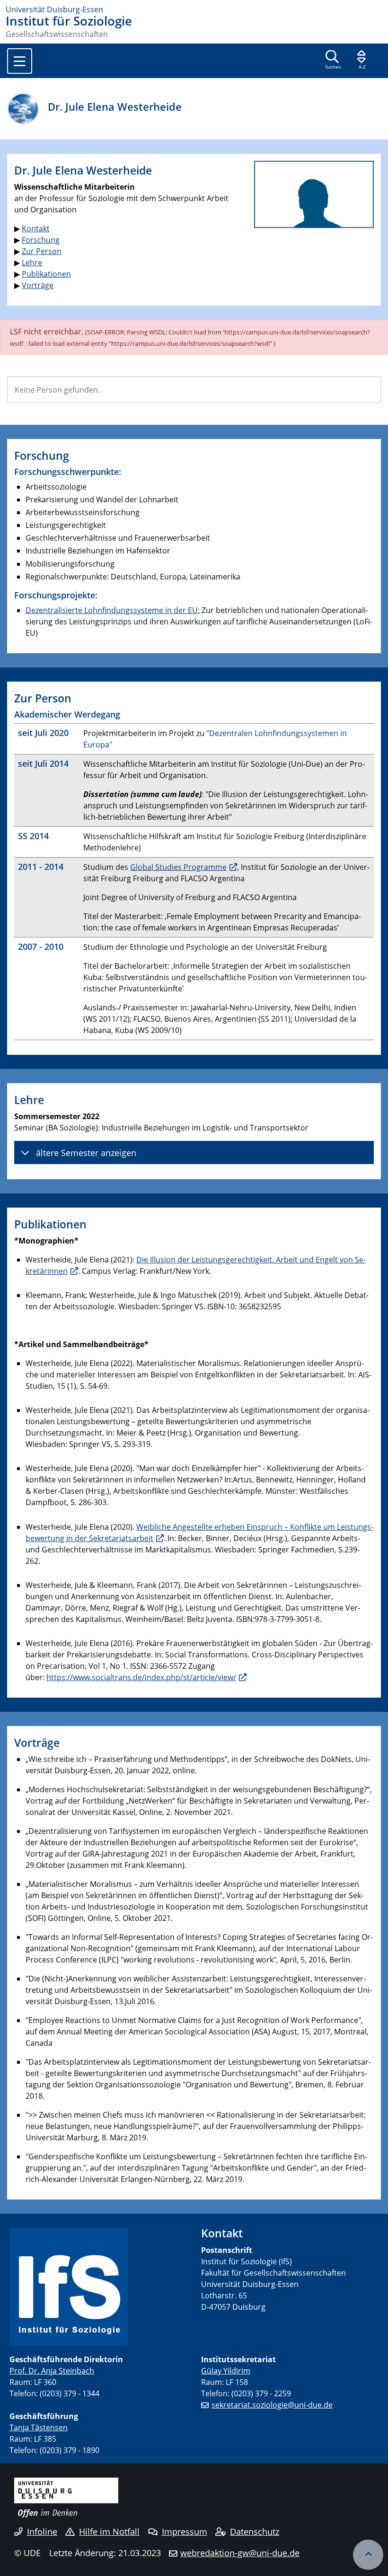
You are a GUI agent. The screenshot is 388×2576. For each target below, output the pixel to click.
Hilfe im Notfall (109, 2532)
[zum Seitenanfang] (368, 2555)
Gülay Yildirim (226, 2371)
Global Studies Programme (178, 867)
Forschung (41, 240)
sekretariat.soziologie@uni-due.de (272, 2405)
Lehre (32, 263)
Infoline (42, 2532)
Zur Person (42, 251)
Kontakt (36, 228)
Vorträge (38, 285)
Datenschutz (255, 2532)
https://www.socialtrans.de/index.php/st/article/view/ (141, 1677)
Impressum (185, 2532)
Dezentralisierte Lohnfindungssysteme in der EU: (113, 610)
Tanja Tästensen (39, 2427)
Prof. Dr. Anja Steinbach (52, 2371)
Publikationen (46, 274)
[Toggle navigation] (20, 61)
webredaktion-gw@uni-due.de (240, 2553)
